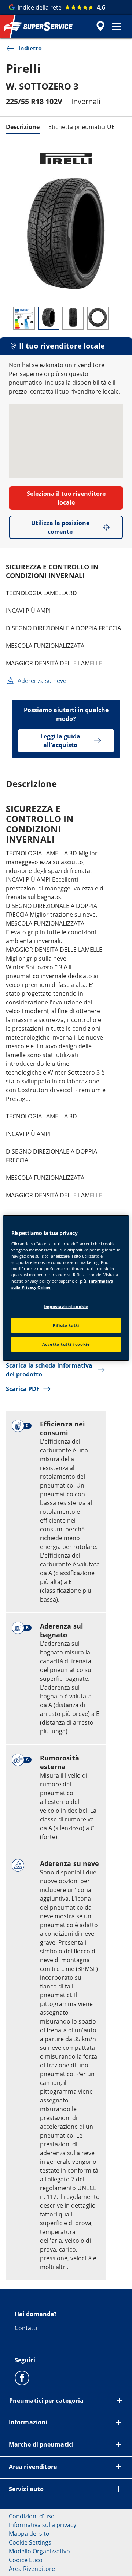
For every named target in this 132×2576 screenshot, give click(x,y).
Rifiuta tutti (66, 1325)
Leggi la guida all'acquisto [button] (60, 741)
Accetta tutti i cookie (66, 1344)
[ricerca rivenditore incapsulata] (100, 26)
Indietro (30, 48)
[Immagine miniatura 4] (98, 318)
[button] (117, 26)
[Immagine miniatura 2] (49, 318)
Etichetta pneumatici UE (82, 127)
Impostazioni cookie (66, 1306)
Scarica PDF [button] (23, 1389)
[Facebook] (22, 2378)
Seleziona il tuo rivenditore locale (66, 498)
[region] (66, 1288)
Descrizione (23, 127)
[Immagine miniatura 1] (24, 318)
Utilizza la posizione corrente (60, 527)
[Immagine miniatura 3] (73, 318)
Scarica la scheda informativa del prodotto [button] (49, 1370)
